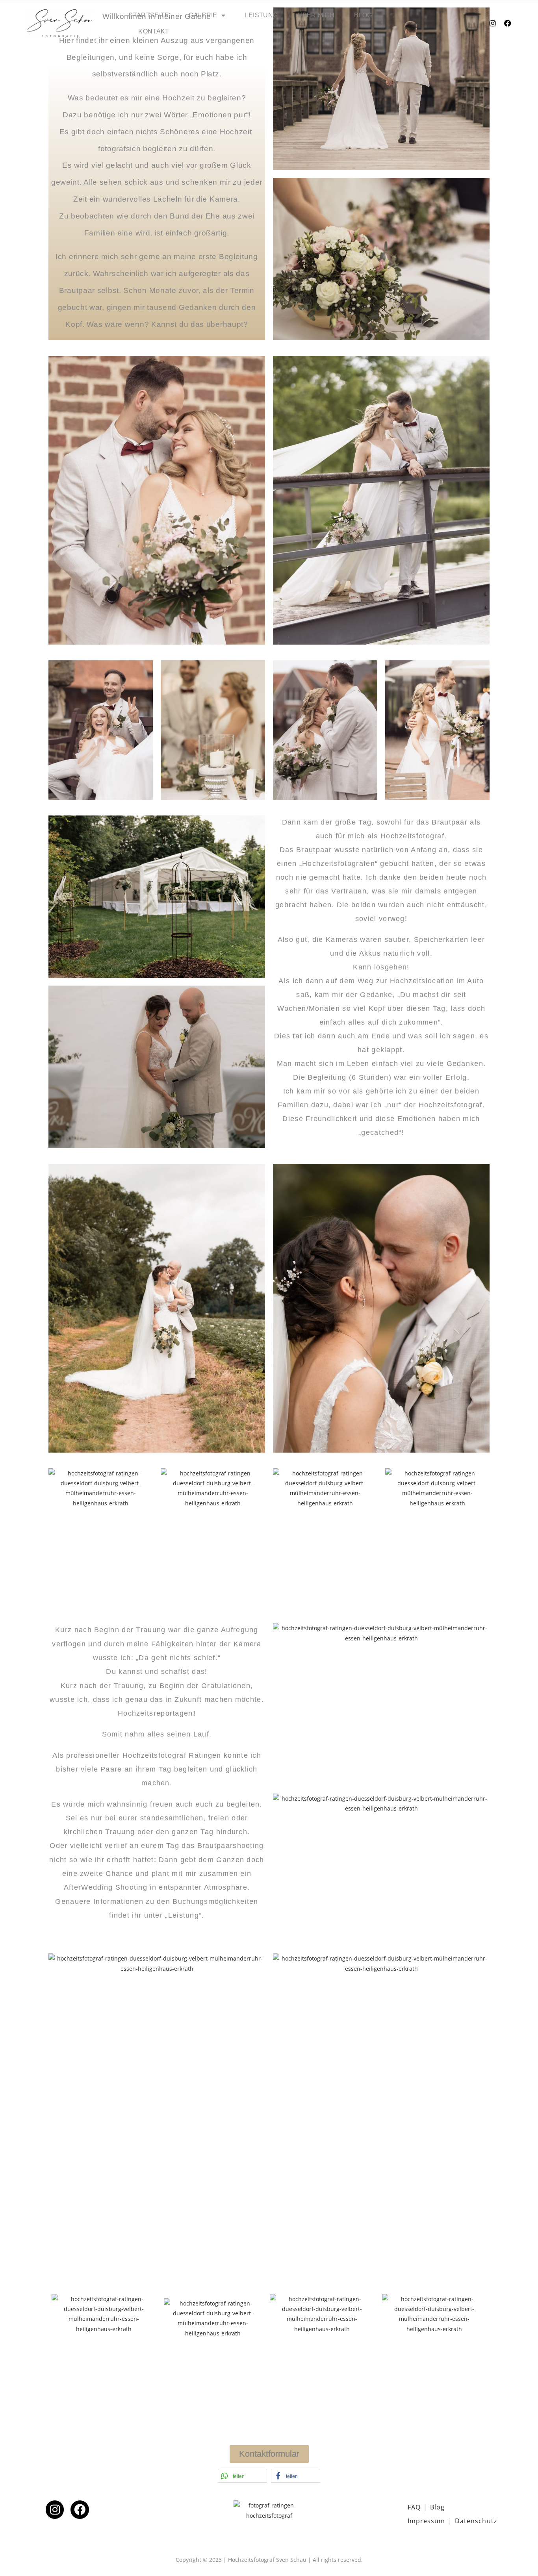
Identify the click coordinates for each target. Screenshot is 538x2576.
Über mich (316, 15)
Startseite (149, 15)
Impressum (427, 2521)
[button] (242, 2476)
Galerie (203, 15)
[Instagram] (493, 23)
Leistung (261, 15)
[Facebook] (508, 23)
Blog (363, 15)
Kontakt (154, 31)
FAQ (414, 2507)
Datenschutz (476, 2521)
